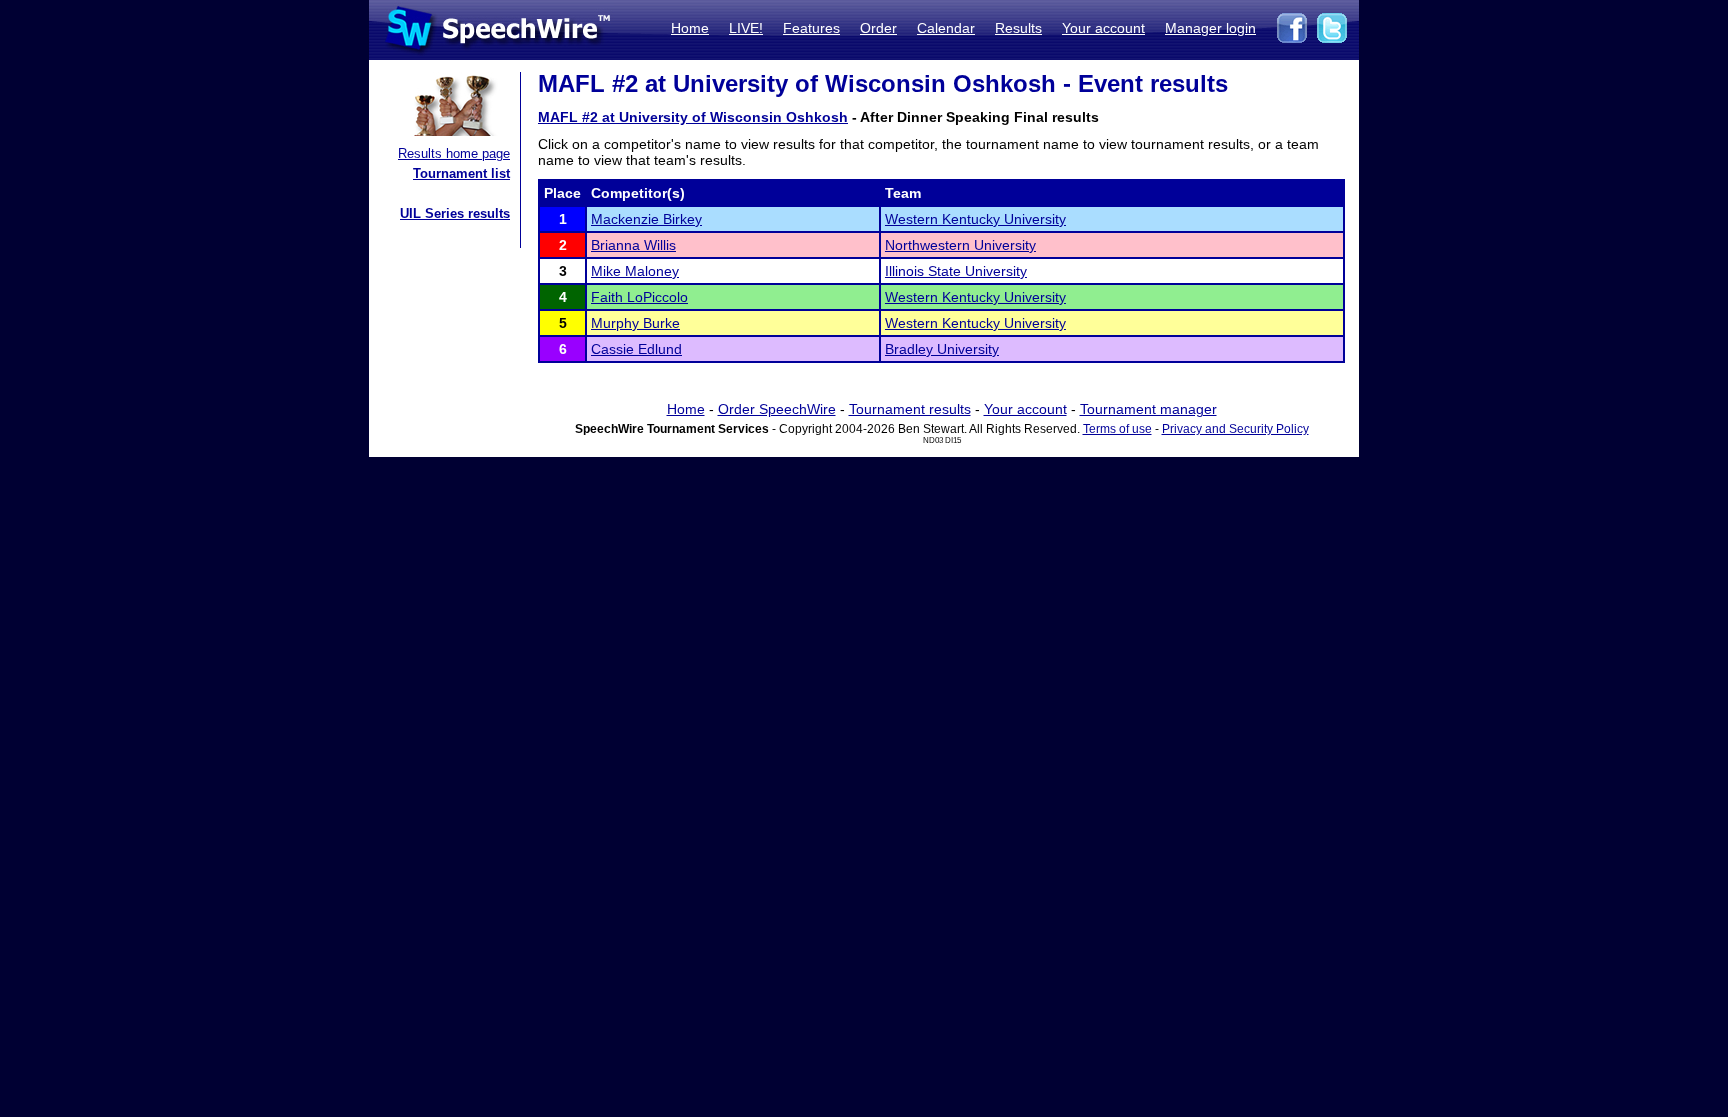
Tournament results (910, 409)
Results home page (454, 153)
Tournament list (461, 173)
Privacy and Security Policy (1235, 429)
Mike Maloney (635, 271)
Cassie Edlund (636, 349)
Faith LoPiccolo (639, 297)
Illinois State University (956, 271)
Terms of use (1117, 429)
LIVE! (746, 28)
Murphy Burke (635, 323)
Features (811, 28)
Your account (1103, 28)
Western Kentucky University (975, 219)
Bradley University (942, 349)
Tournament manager (1148, 409)
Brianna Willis (633, 245)
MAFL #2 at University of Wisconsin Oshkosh (693, 117)
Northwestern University (960, 245)
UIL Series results (455, 213)
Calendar (946, 28)
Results (1018, 28)
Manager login (1210, 28)
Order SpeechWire (777, 409)
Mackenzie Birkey (646, 219)
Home (690, 28)
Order (878, 28)
